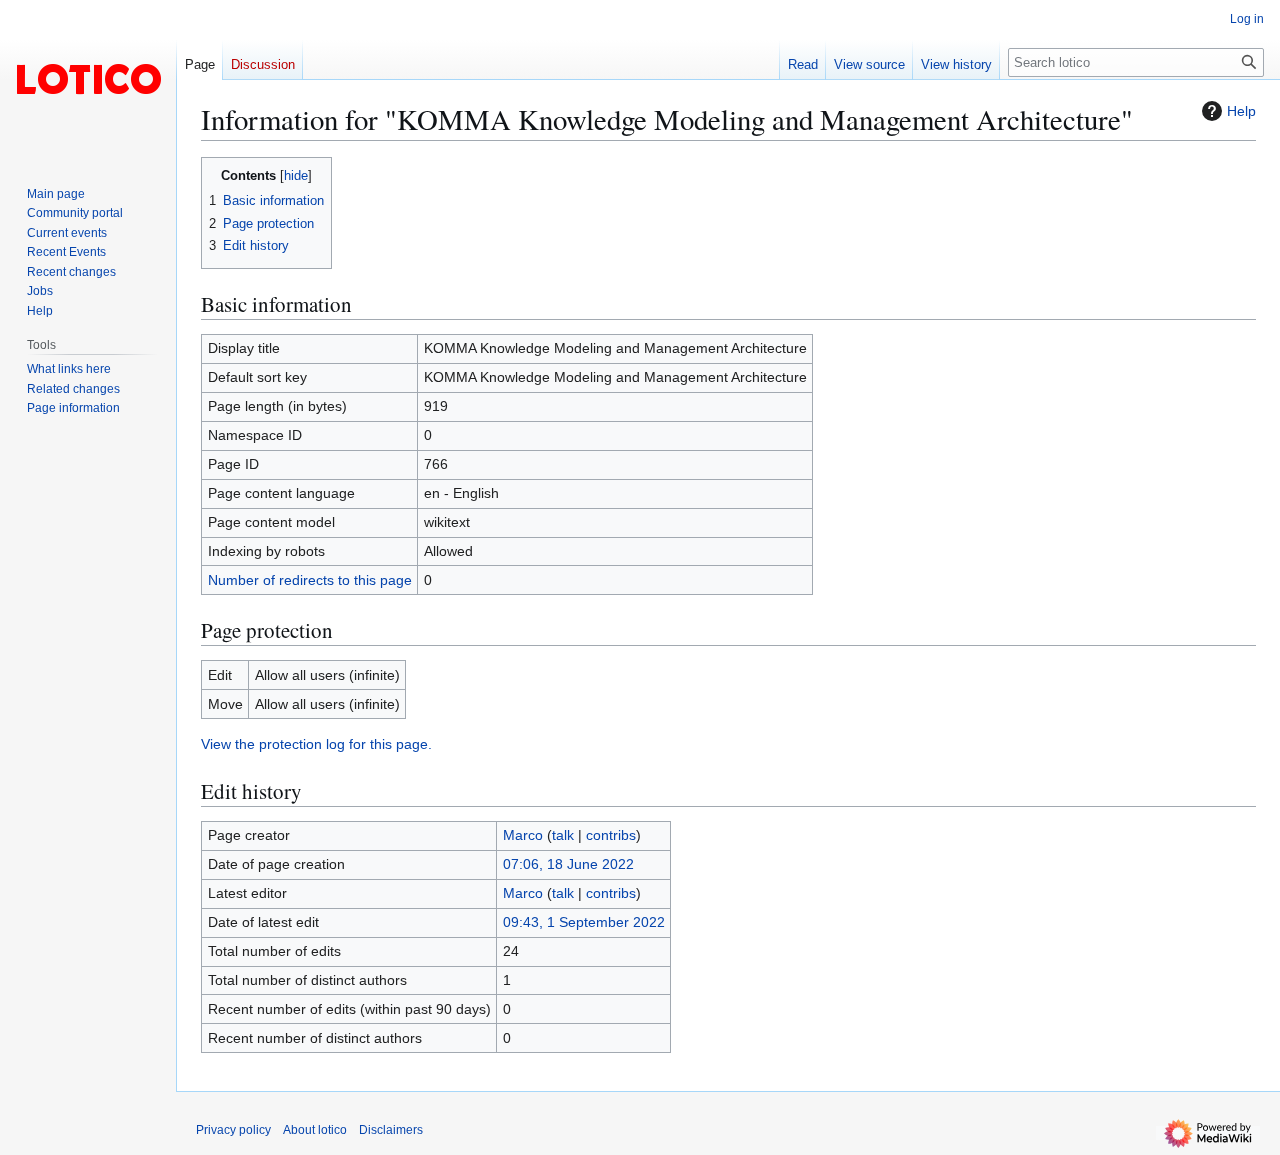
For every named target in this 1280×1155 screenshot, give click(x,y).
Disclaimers (391, 1130)
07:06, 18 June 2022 (568, 864)
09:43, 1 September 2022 (584, 922)
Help (1241, 111)
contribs (611, 835)
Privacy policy (233, 1130)
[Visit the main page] (88, 80)
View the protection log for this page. (316, 744)
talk (563, 835)
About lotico (315, 1130)
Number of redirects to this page (310, 580)
